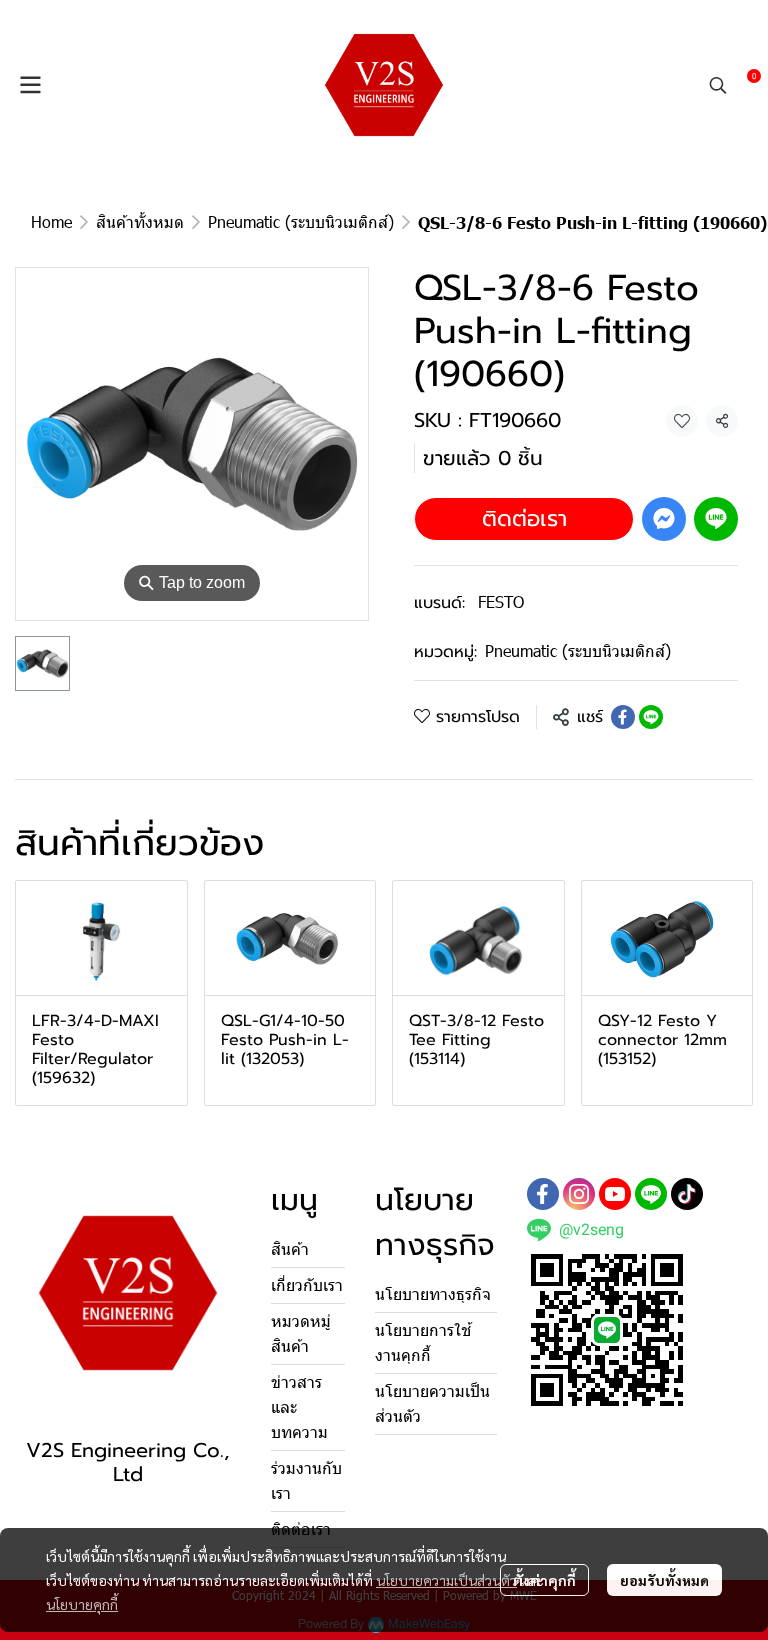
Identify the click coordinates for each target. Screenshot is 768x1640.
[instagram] (579, 1194)
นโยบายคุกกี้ (82, 1604)
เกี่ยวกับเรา (307, 1285)
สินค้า (290, 1249)
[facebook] (543, 1194)
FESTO (501, 601)
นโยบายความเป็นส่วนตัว (446, 1580)
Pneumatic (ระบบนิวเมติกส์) (301, 221)
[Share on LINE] (651, 717)
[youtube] (615, 1194)
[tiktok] (687, 1194)
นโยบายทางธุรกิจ (433, 1294)
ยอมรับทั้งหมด (664, 1580)
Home (51, 221)
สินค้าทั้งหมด (140, 221)
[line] (651, 1194)
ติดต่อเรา (524, 518)
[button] (718, 85)
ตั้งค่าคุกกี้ (544, 1580)
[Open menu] (30, 85)
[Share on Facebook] (623, 717)
